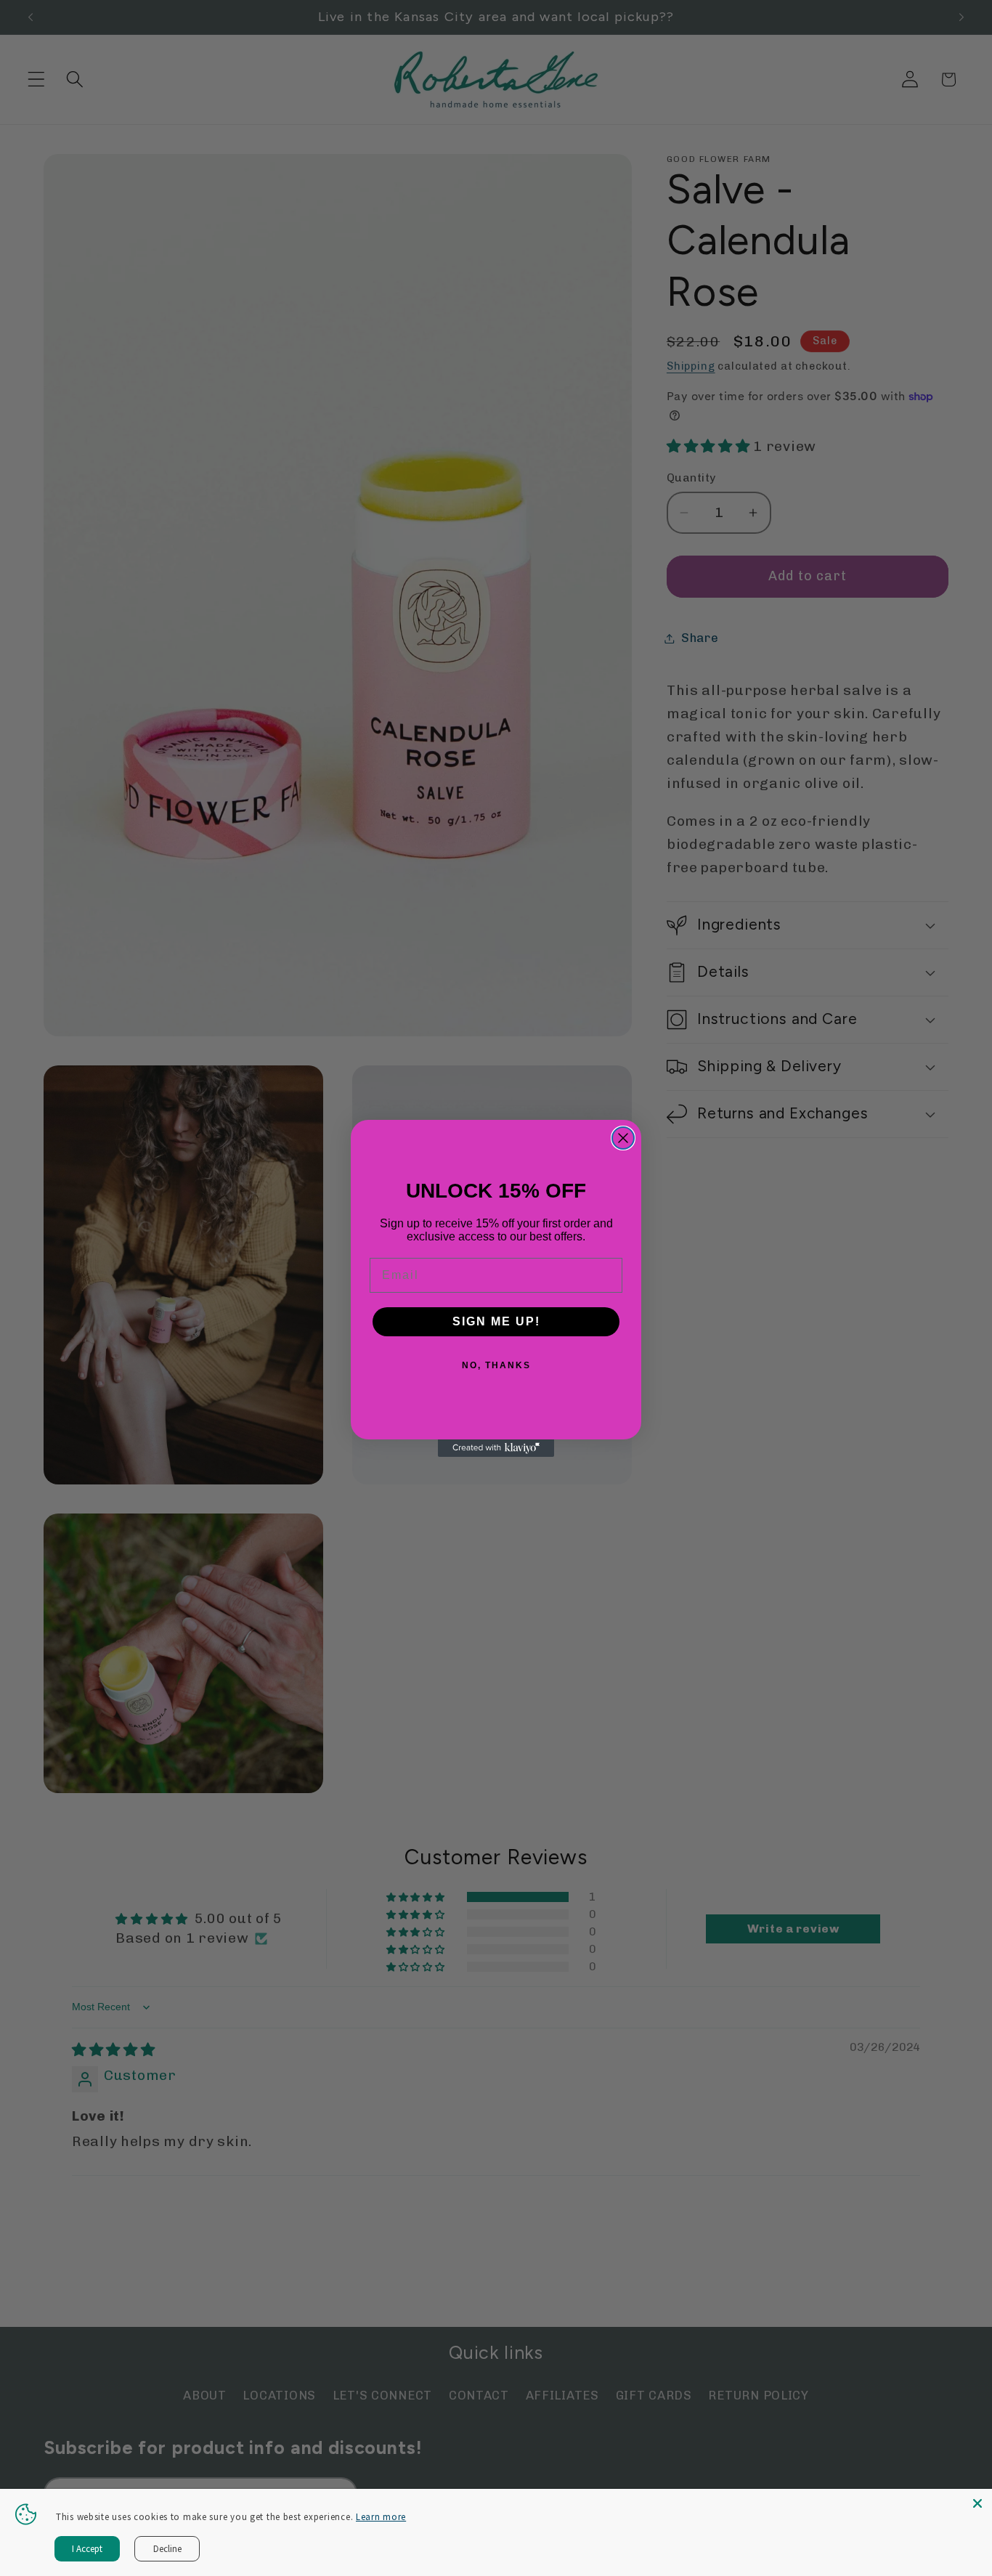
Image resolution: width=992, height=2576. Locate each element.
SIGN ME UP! (496, 1321)
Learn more (381, 2517)
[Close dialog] (623, 1138)
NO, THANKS (496, 1365)
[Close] (977, 2503)
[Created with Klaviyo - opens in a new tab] (496, 1448)
